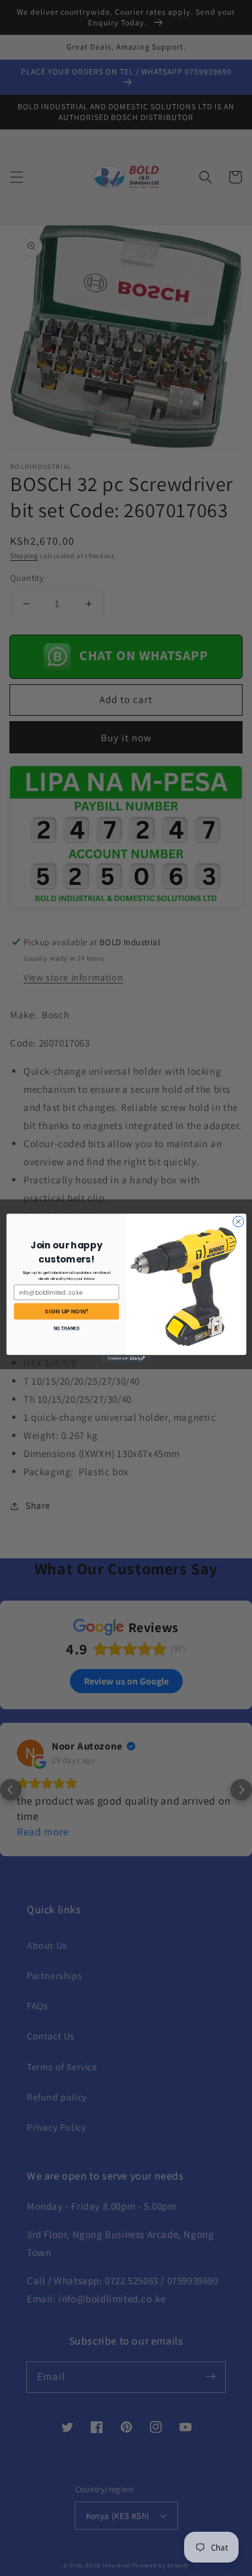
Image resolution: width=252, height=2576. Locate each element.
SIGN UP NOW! (66, 1311)
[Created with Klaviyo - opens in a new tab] (126, 1359)
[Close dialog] (238, 1222)
